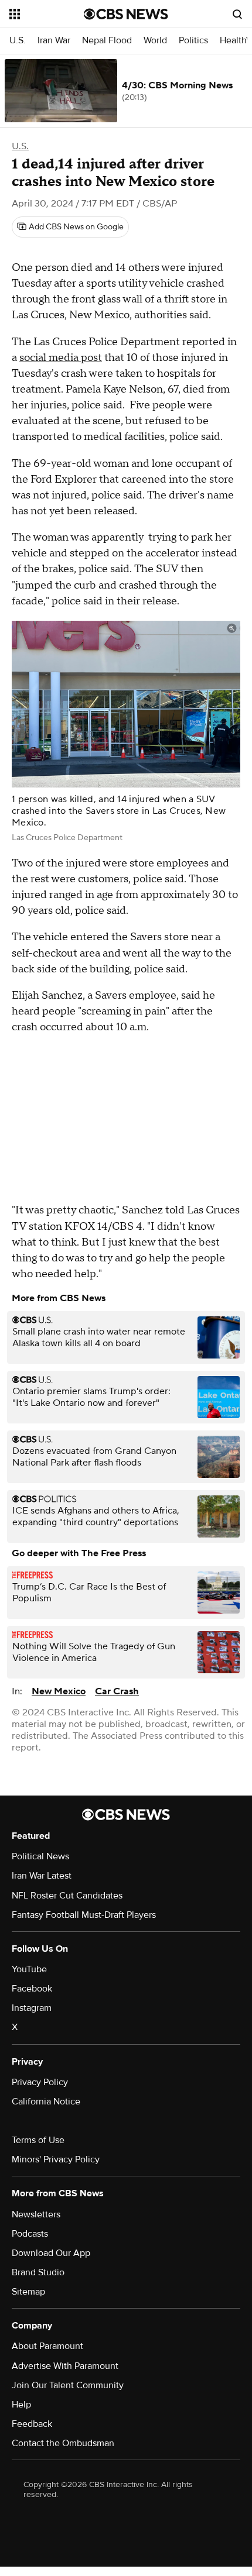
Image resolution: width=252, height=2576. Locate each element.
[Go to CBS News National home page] (126, 14)
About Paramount (47, 2346)
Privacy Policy (40, 2082)
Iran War (54, 41)
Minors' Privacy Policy (56, 2159)
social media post (61, 358)
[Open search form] (237, 14)
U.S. (18, 41)
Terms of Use (38, 2140)
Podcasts (30, 2234)
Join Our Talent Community (68, 2385)
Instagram (32, 2008)
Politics (193, 41)
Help (21, 2405)
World (155, 41)
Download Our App (51, 2253)
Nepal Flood (107, 41)
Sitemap (28, 2292)
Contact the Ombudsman (63, 2443)
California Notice (46, 2102)
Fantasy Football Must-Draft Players (84, 1915)
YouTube (29, 1969)
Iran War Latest (42, 1876)
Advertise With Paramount (65, 2366)
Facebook (32, 1989)
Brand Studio (38, 2272)
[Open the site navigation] (47, 14)
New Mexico (59, 1691)
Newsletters (36, 2214)
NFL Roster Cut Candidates (67, 1896)
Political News (40, 1856)
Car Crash (117, 1691)
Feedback (32, 2424)
